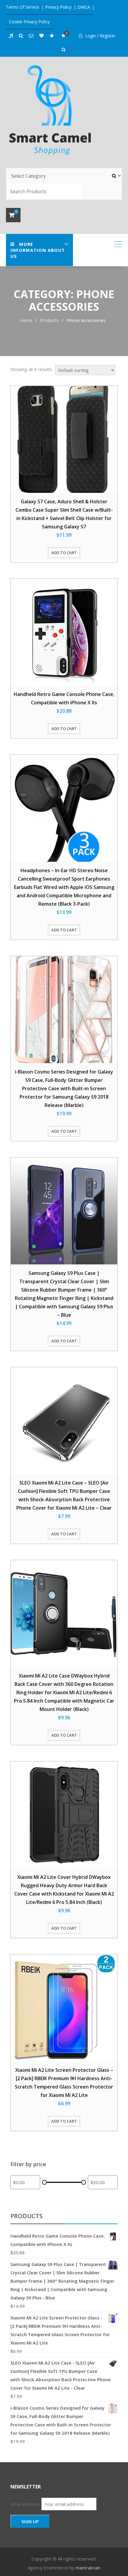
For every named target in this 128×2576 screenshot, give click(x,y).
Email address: (26, 2504)
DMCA (84, 7)
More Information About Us (38, 250)
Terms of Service (23, 7)
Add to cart (64, 553)
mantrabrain (88, 2568)
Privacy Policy (58, 7)
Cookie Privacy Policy (29, 22)
